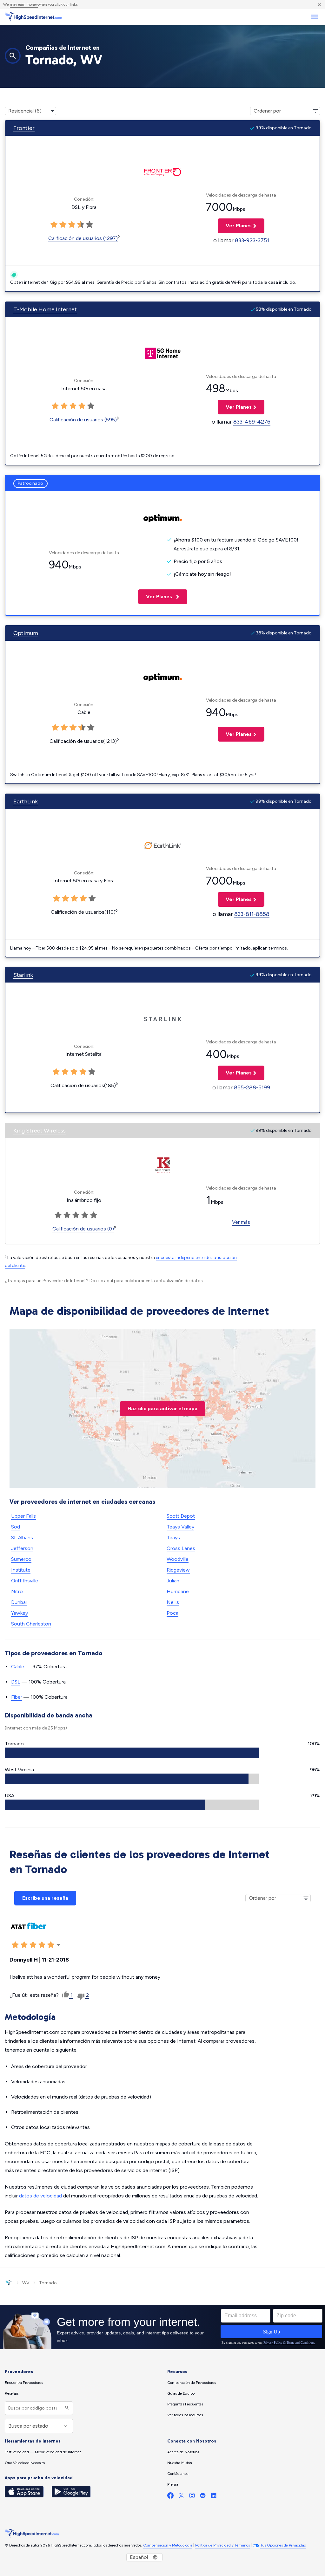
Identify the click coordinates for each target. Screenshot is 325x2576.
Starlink (23, 975)
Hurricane (178, 1591)
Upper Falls (23, 1516)
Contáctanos (178, 2474)
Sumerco (21, 1559)
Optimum (26, 633)
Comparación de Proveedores (192, 2383)
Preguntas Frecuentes (185, 2404)
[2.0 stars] (63, 225)
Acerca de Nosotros (183, 2452)
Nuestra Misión (180, 2463)
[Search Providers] (66, 2408)
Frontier (24, 128)
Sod (16, 1527)
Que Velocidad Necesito (25, 2463)
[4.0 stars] (81, 225)
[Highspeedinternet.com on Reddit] (203, 2497)
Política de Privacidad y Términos (222, 2545)
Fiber (17, 1697)
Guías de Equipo (181, 2393)
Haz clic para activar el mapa (162, 1408)
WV (26, 2283)
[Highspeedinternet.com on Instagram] (192, 2497)
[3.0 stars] (72, 225)
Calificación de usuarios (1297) (83, 238)
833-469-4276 (252, 422)
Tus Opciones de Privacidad (283, 2545)
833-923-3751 (252, 240)
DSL (16, 1682)
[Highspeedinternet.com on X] (181, 2497)
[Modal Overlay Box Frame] (162, 2327)
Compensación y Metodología (168, 2545)
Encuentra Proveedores (24, 2383)
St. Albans (22, 1538)
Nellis (173, 1602)
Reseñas (12, 2393)
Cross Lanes (181, 1548)
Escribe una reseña (45, 1898)
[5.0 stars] (90, 225)
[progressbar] (132, 1753)
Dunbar (19, 1602)
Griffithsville (25, 1581)
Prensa (173, 2484)
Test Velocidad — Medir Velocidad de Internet (43, 2452)
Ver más (241, 1222)
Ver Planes (235, 226)
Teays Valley (180, 1527)
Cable (18, 1667)
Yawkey (20, 1613)
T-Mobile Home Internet (45, 309)
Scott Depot (181, 1516)
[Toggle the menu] (314, 17)
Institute (21, 1570)
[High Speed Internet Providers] (33, 17)
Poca (172, 1613)
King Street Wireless (40, 1131)
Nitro (17, 1591)
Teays (173, 1538)
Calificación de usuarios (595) (83, 420)
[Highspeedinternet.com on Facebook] (170, 2497)
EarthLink (26, 801)
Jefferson (22, 1548)
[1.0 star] (54, 225)
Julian (173, 1581)
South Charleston (31, 1624)
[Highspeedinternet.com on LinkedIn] (214, 2497)
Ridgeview (178, 1570)
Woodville (178, 1559)
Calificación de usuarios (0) (83, 1229)
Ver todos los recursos (185, 2415)
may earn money (24, 4)
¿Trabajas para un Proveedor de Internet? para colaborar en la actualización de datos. (104, 1281)
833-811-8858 (252, 914)
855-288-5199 (252, 1087)
